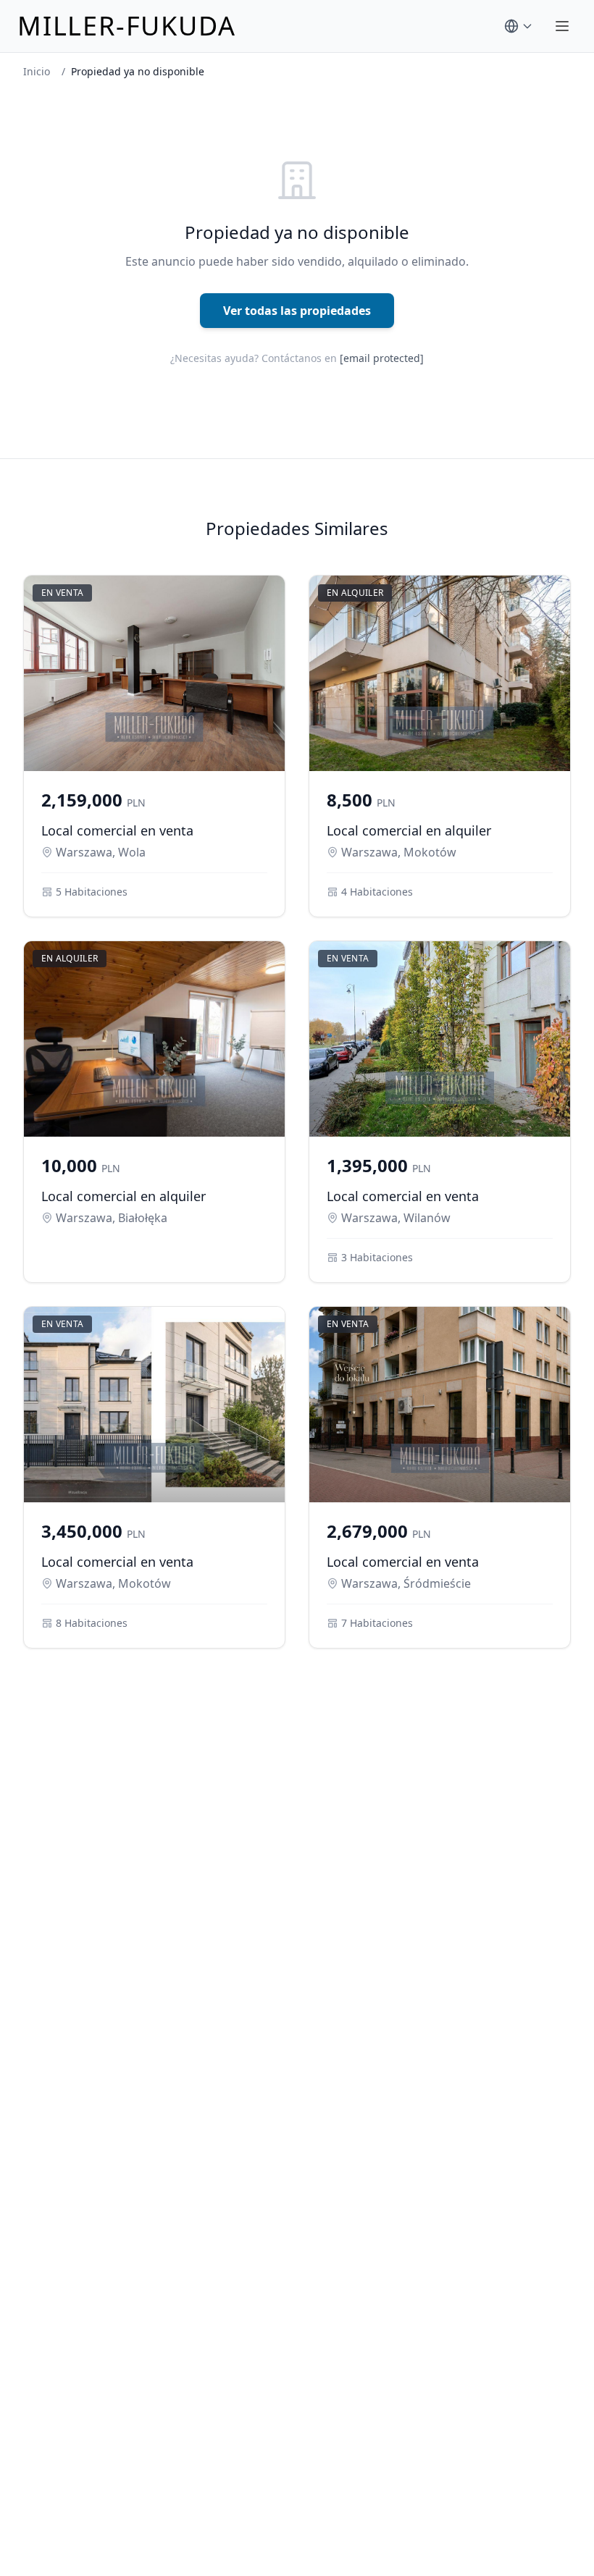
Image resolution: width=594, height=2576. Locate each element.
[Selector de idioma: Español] (519, 26)
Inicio (37, 71)
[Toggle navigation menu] (562, 26)
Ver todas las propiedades (297, 311)
